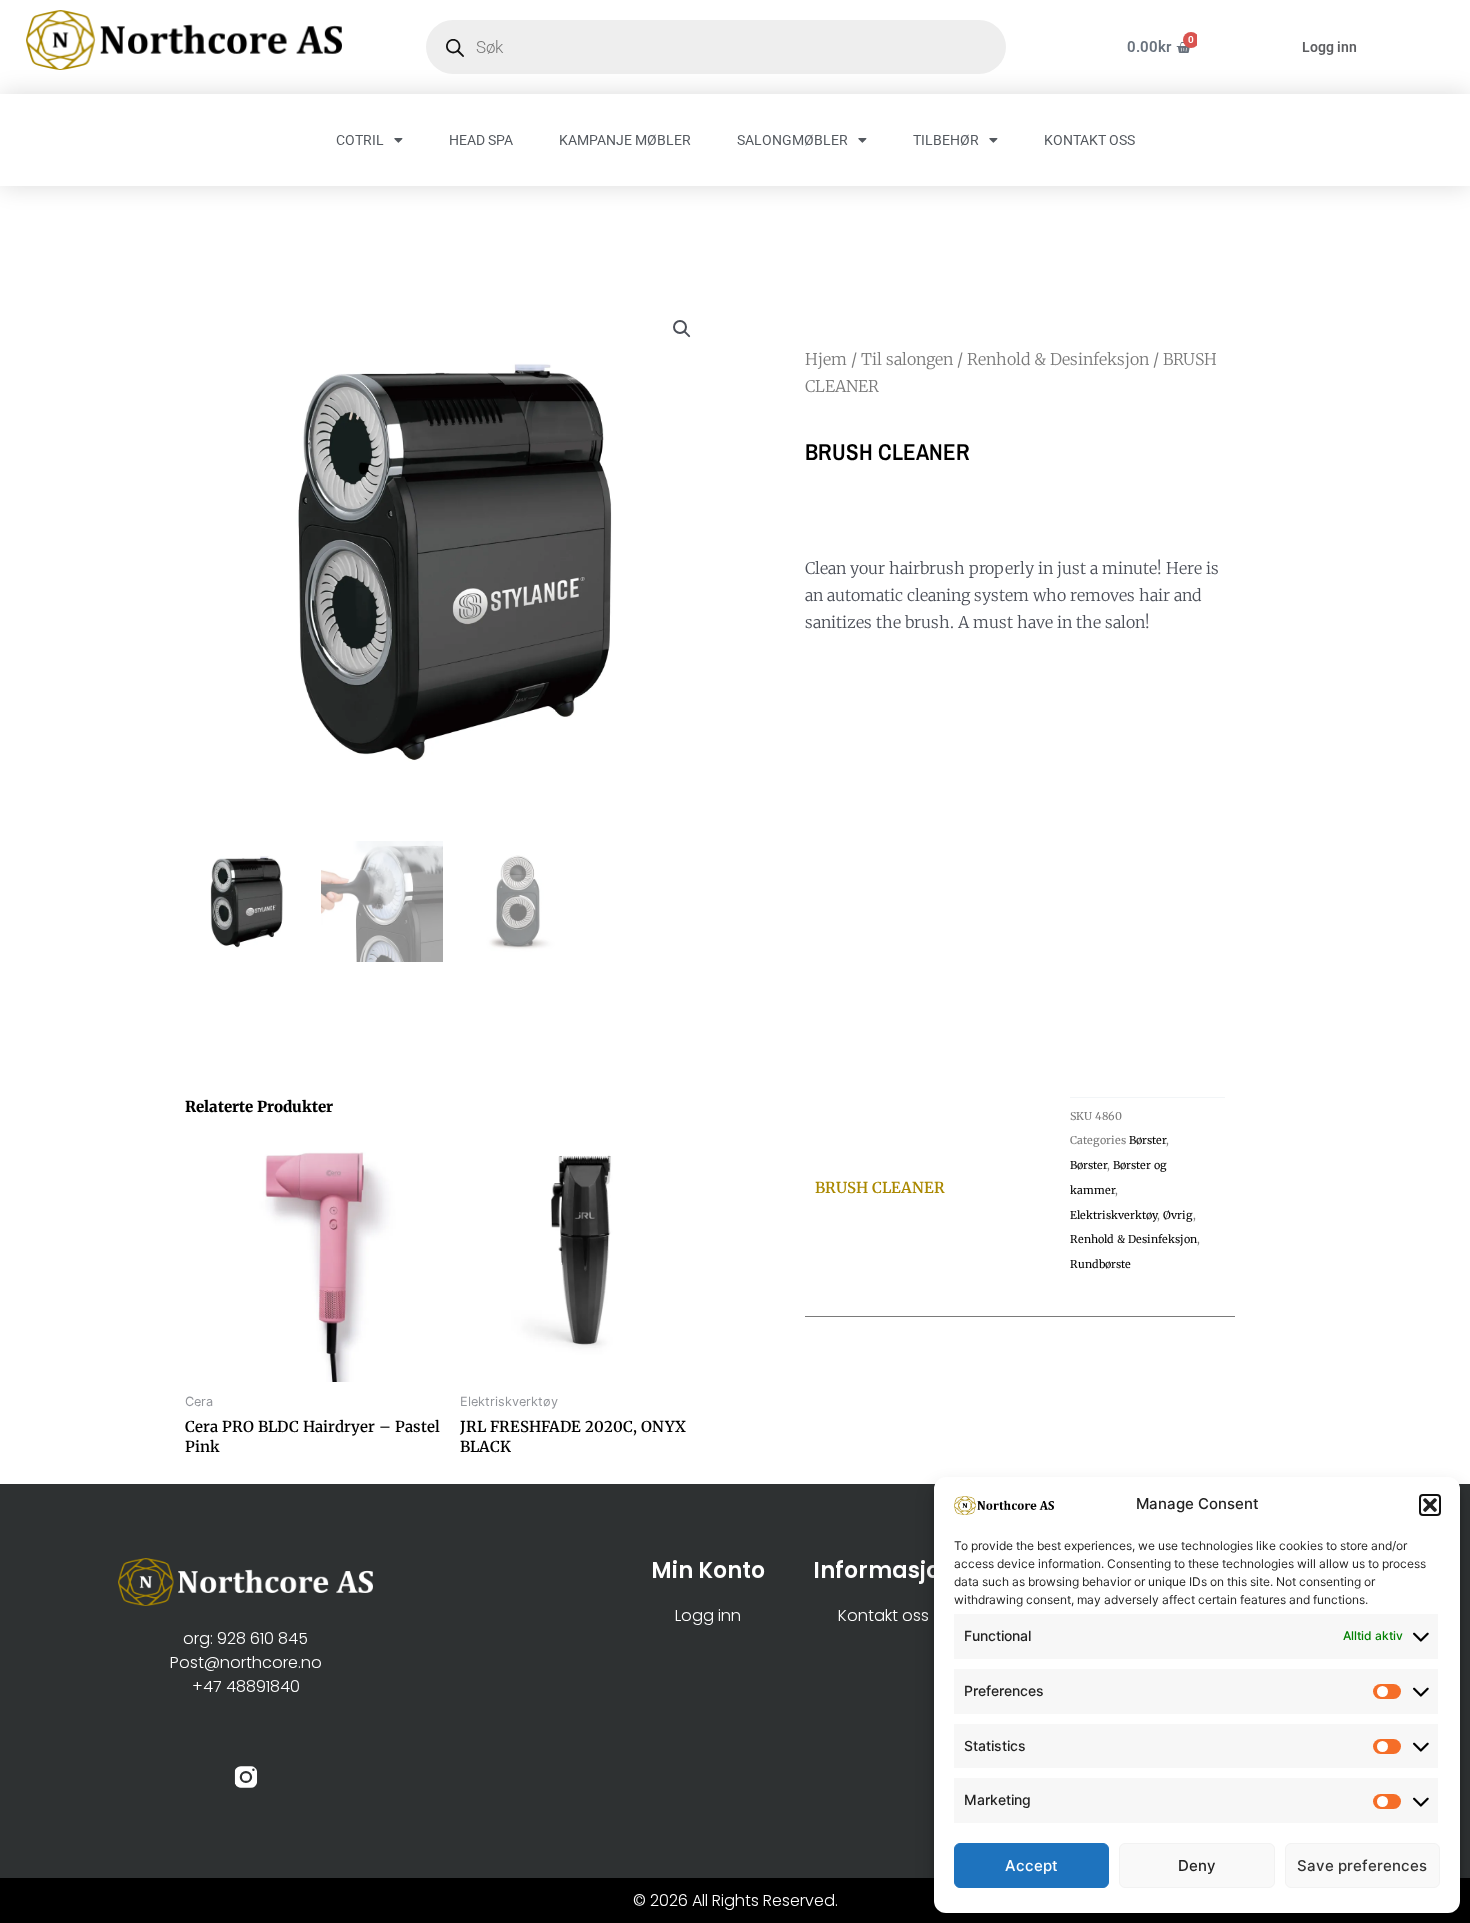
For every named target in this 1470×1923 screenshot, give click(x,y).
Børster (1147, 1140)
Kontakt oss (883, 1615)
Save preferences (1362, 1865)
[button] (1430, 1505)
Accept (1031, 1865)
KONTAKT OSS (1089, 140)
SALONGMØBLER (792, 140)
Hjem (826, 359)
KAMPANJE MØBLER (625, 140)
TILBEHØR (946, 140)
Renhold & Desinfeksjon (1058, 359)
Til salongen (907, 359)
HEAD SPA (481, 140)
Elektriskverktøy (1113, 1215)
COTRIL (360, 140)
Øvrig (1178, 1215)
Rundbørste (1100, 1264)
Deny (1197, 1865)
